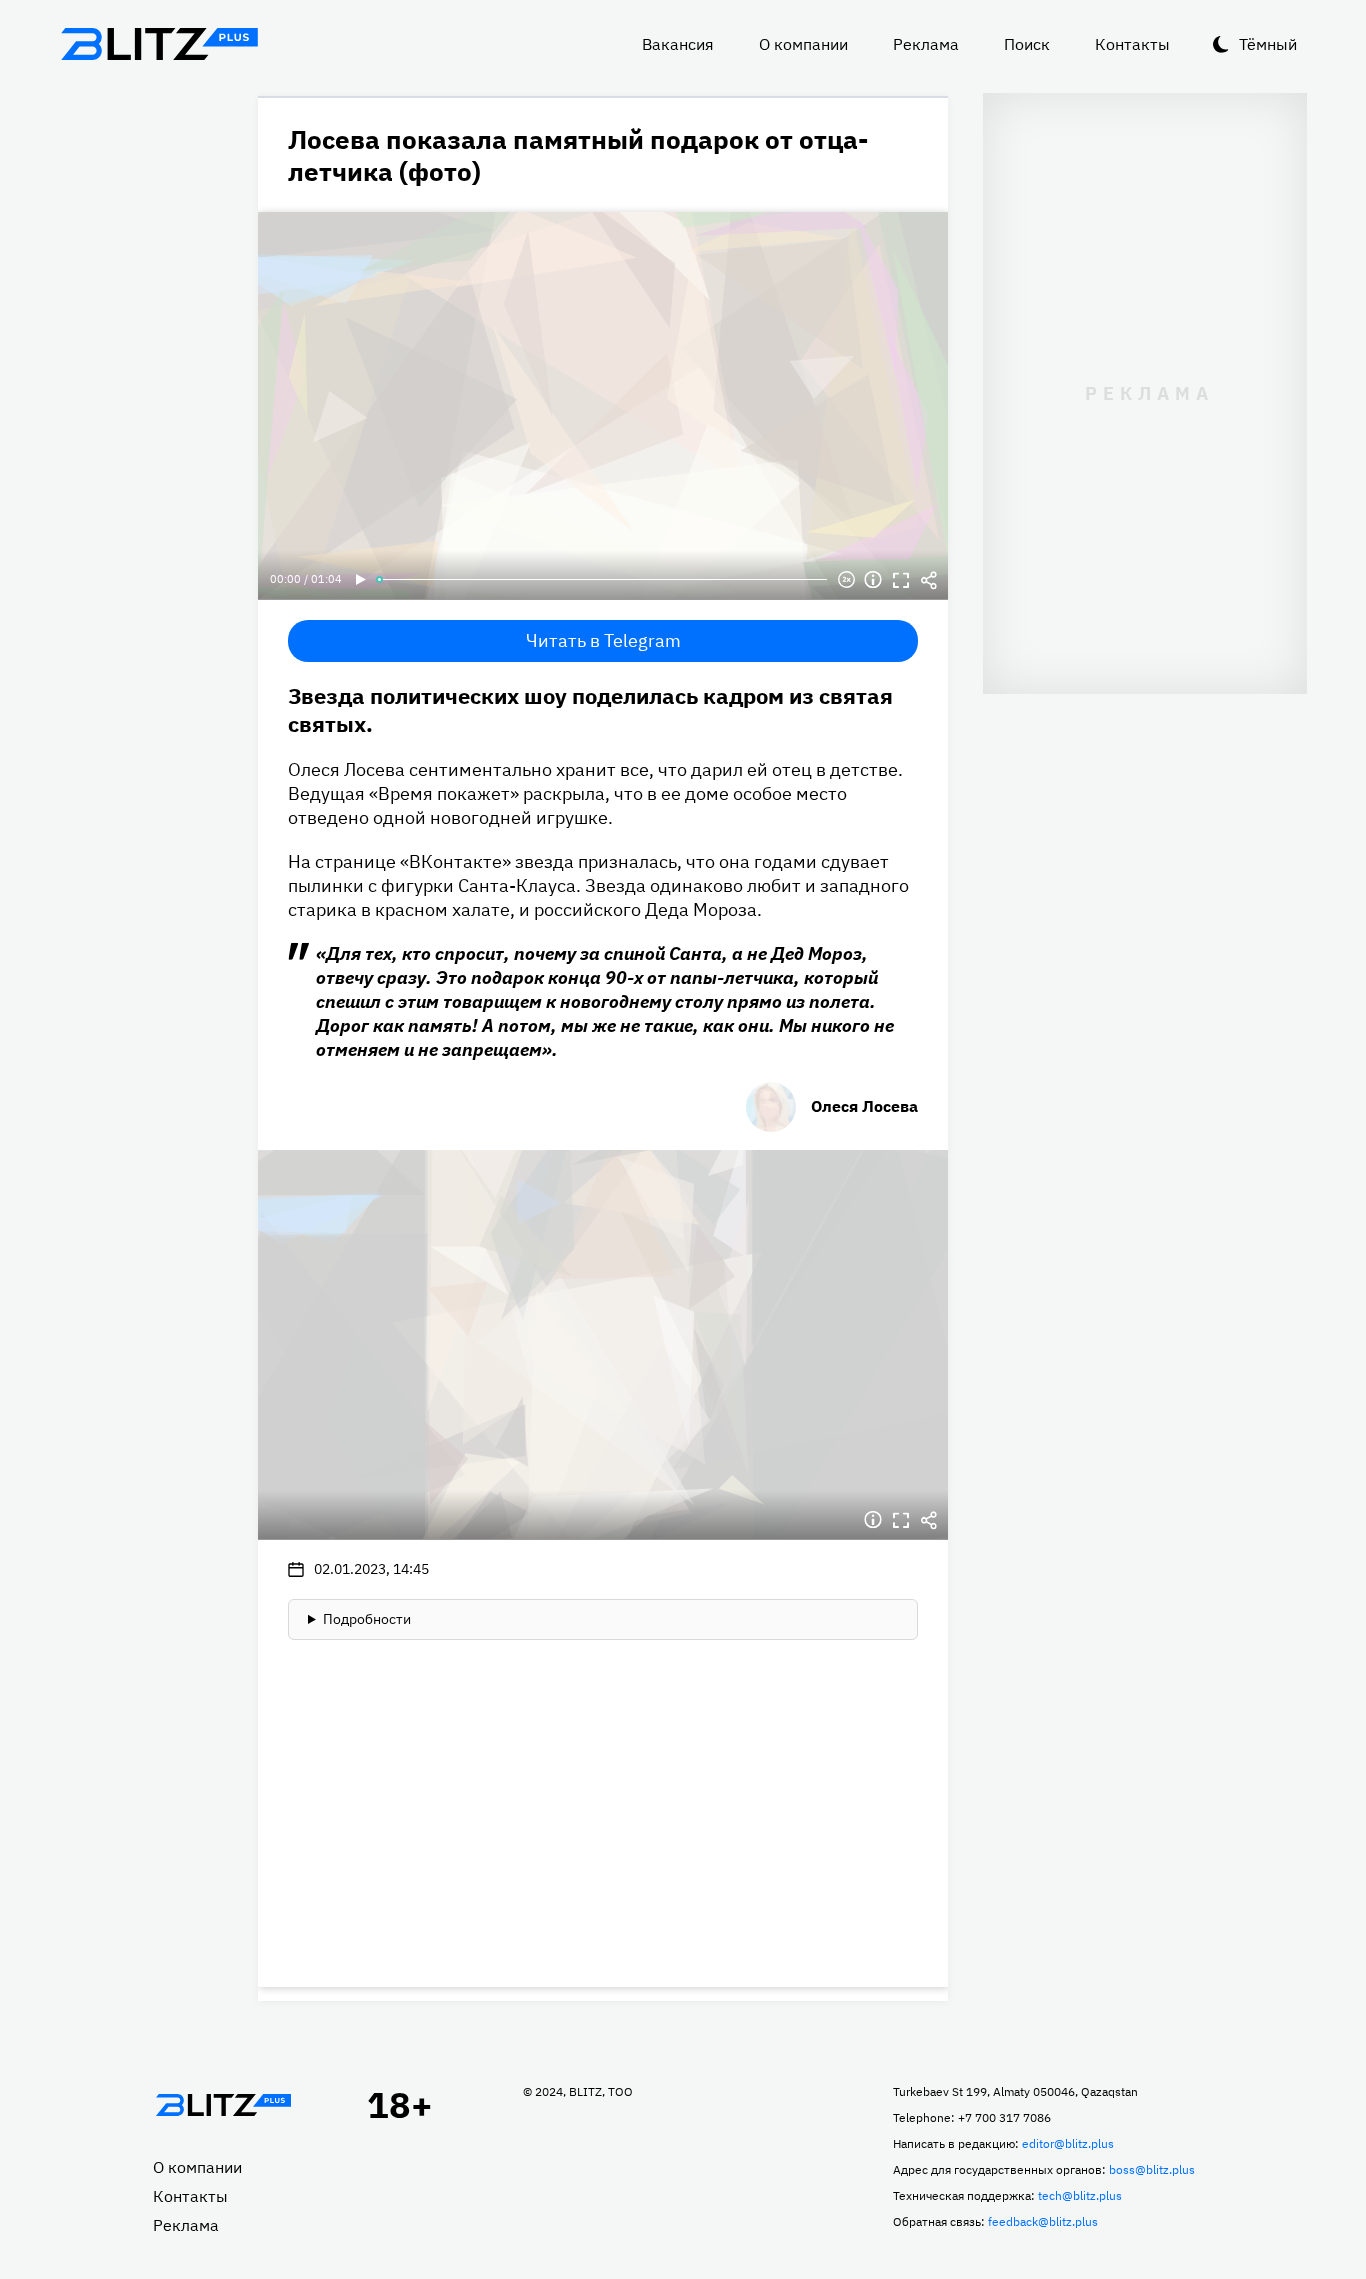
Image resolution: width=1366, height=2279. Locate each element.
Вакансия (678, 44)
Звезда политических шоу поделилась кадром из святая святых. (590, 709)
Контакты (1132, 44)
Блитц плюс (159, 44)
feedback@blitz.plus (1043, 2221)
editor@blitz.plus (1068, 2143)
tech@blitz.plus (1080, 2195)
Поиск (1027, 44)
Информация (873, 580)
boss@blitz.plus (1152, 2169)
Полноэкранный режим (901, 580)
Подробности (367, 1619)
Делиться (929, 580)
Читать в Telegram (603, 640)
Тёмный (1268, 44)
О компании (803, 44)
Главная (223, 2105)
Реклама (926, 44)
